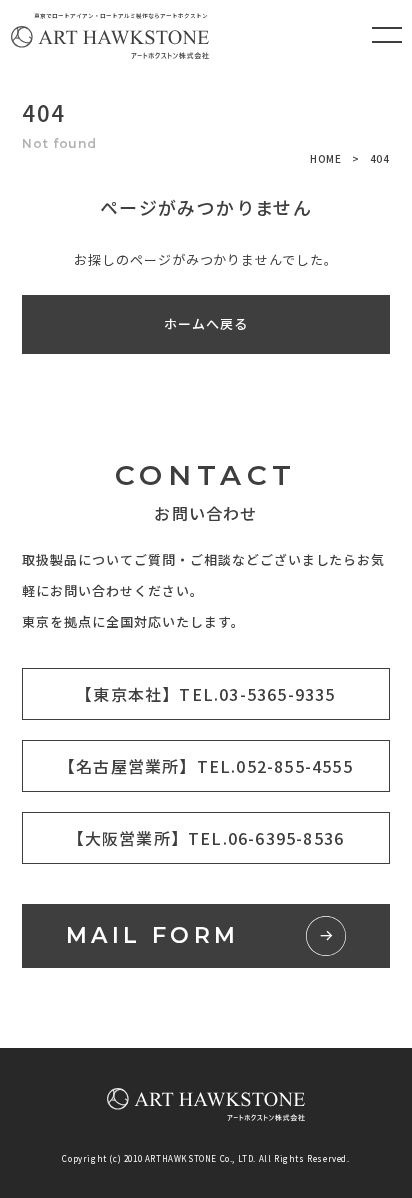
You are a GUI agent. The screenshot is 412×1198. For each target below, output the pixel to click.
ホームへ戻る (206, 323)
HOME (326, 158)
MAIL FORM (153, 935)
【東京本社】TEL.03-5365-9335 (205, 694)
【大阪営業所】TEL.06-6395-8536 (206, 838)
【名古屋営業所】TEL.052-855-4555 (206, 766)
